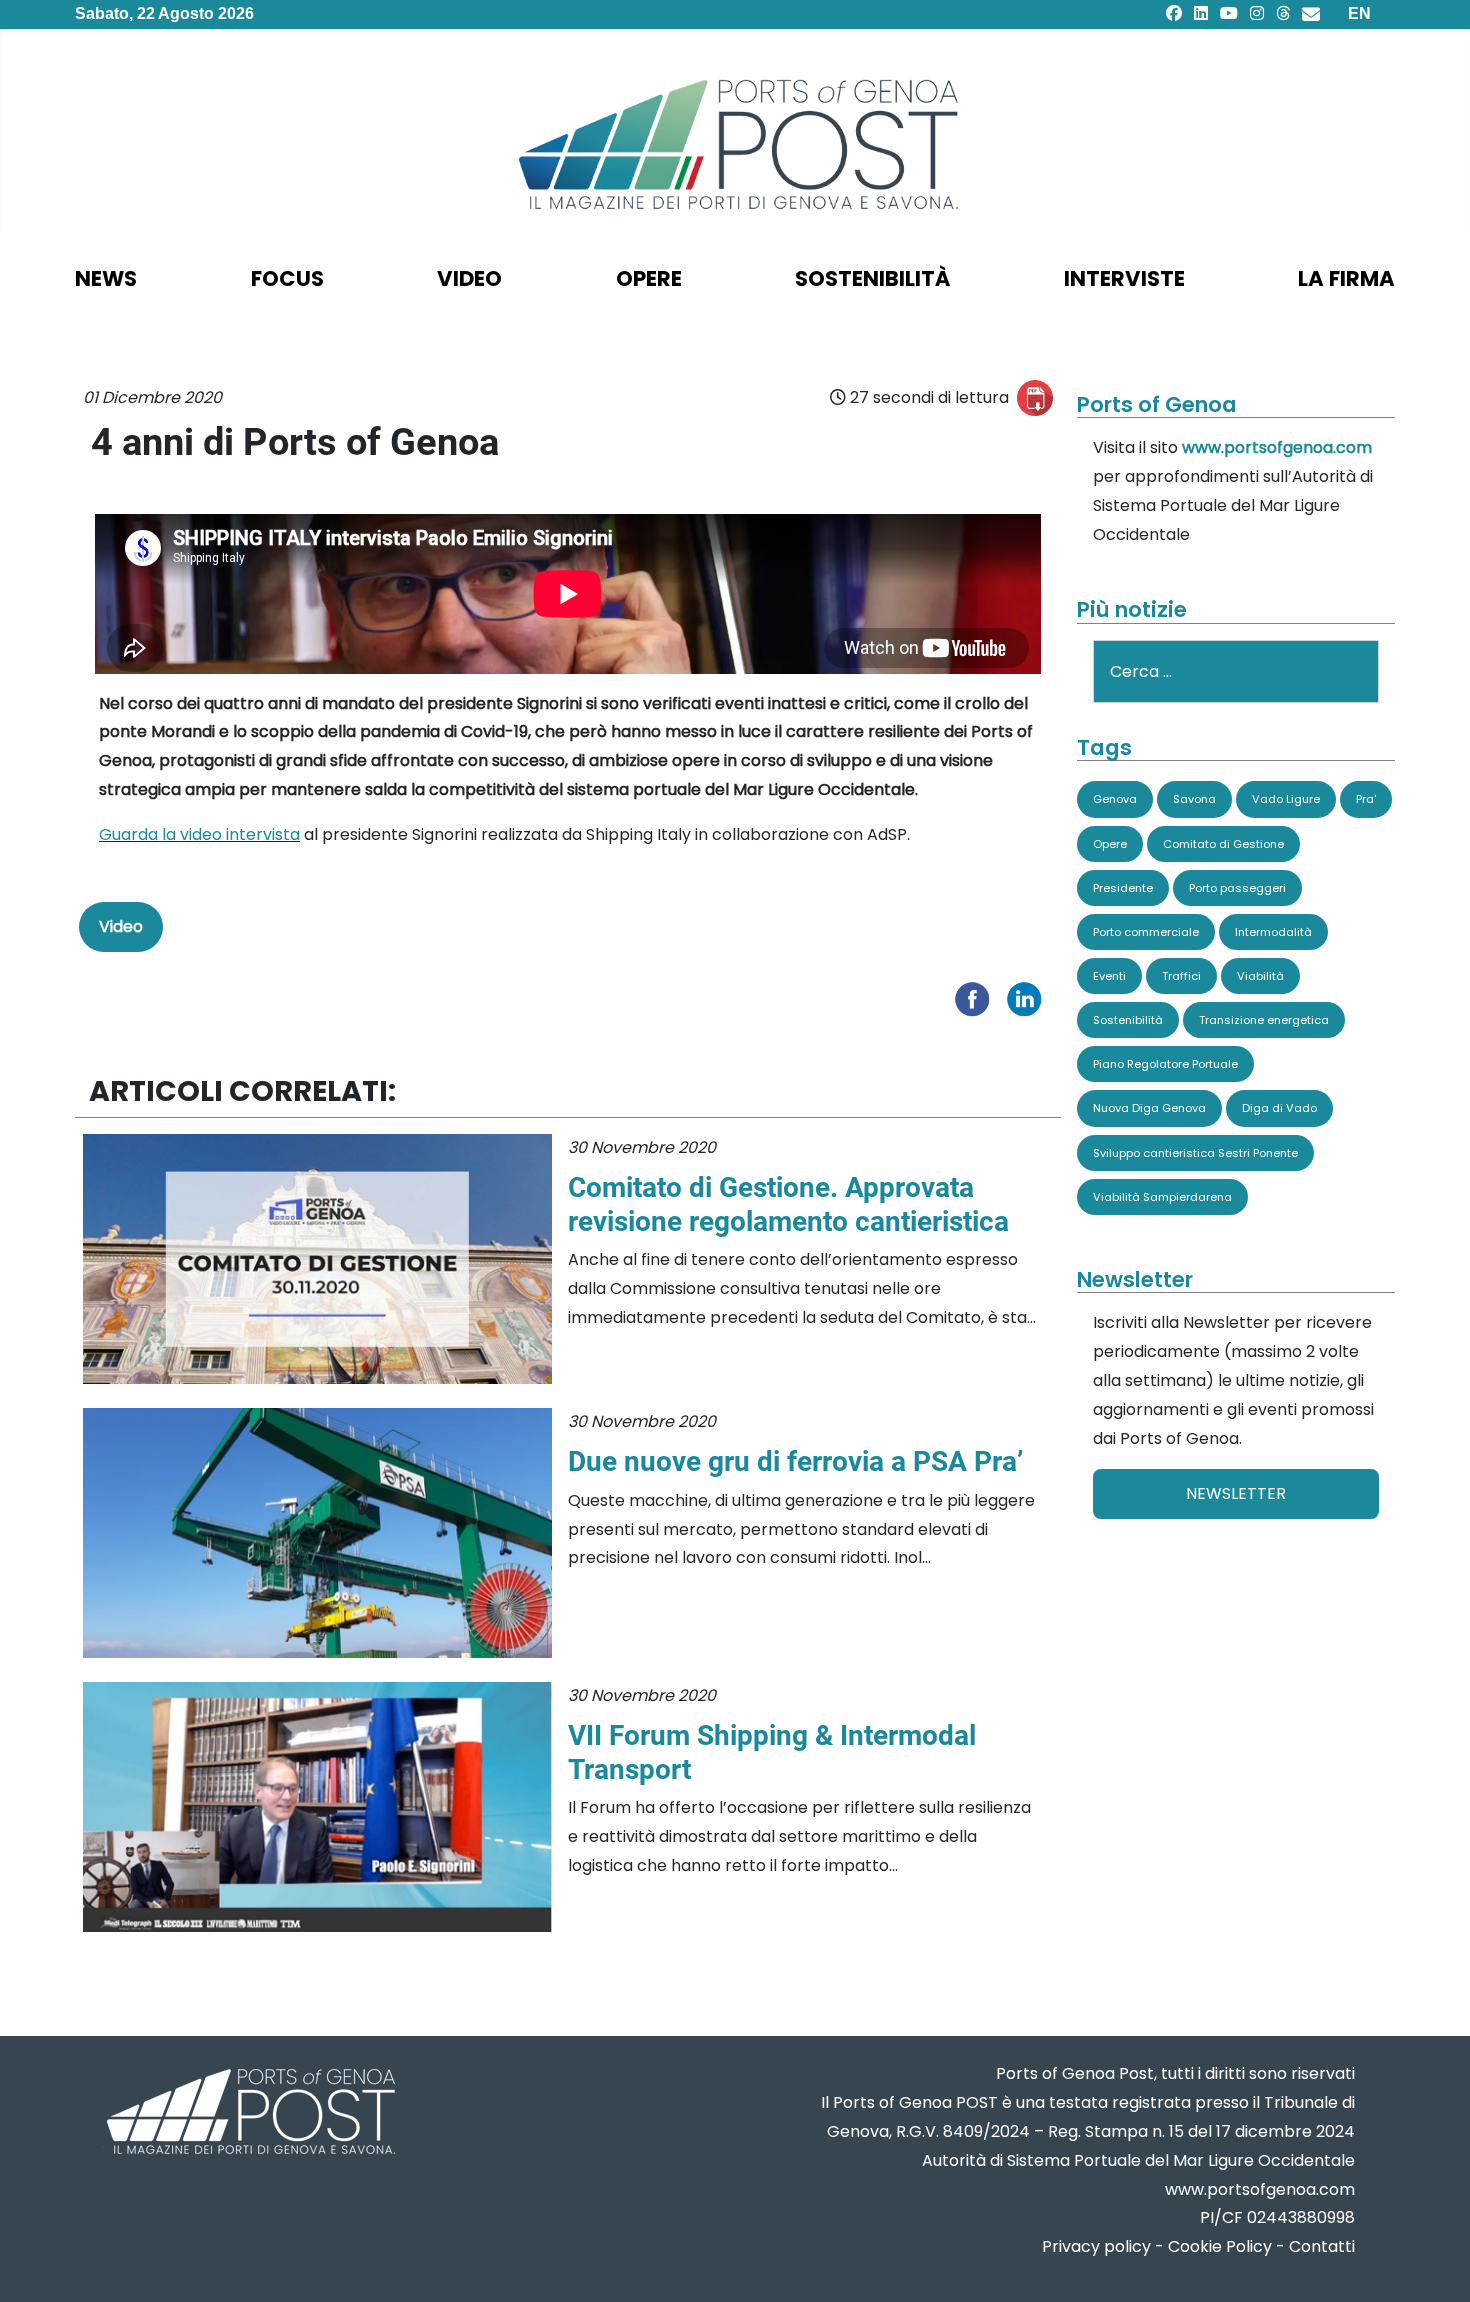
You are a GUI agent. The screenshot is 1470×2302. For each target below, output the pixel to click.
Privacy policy (1096, 2246)
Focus (287, 278)
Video (469, 278)
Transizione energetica (1264, 1020)
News (106, 278)
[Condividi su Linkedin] (1029, 997)
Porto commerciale (1146, 932)
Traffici (1181, 976)
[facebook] (1174, 13)
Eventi (1109, 976)
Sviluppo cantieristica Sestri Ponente (1195, 1153)
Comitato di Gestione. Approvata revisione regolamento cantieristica (788, 1204)
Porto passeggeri (1237, 888)
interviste (1124, 278)
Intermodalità (1273, 932)
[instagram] (1257, 13)
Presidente (1123, 888)
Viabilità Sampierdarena (1162, 1197)
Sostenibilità (1128, 1020)
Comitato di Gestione (1223, 844)
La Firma (1346, 278)
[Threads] (1283, 13)
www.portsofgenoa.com (1277, 447)
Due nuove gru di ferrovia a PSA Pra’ (795, 1461)
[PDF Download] (1035, 398)
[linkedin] (1201, 13)
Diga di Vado (1279, 1108)
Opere (1110, 844)
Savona (1194, 799)
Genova (1115, 799)
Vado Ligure (1286, 799)
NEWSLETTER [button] (1236, 1493)
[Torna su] (1435, 2262)
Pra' (1366, 799)
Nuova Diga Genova (1149, 1108)
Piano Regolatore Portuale (1165, 1064)
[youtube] (1229, 13)
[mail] (1311, 13)
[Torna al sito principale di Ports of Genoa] (249, 2113)
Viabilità (1260, 976)
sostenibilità (872, 278)
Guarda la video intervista (199, 834)
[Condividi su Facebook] (977, 997)
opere (649, 278)
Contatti (1322, 2246)
